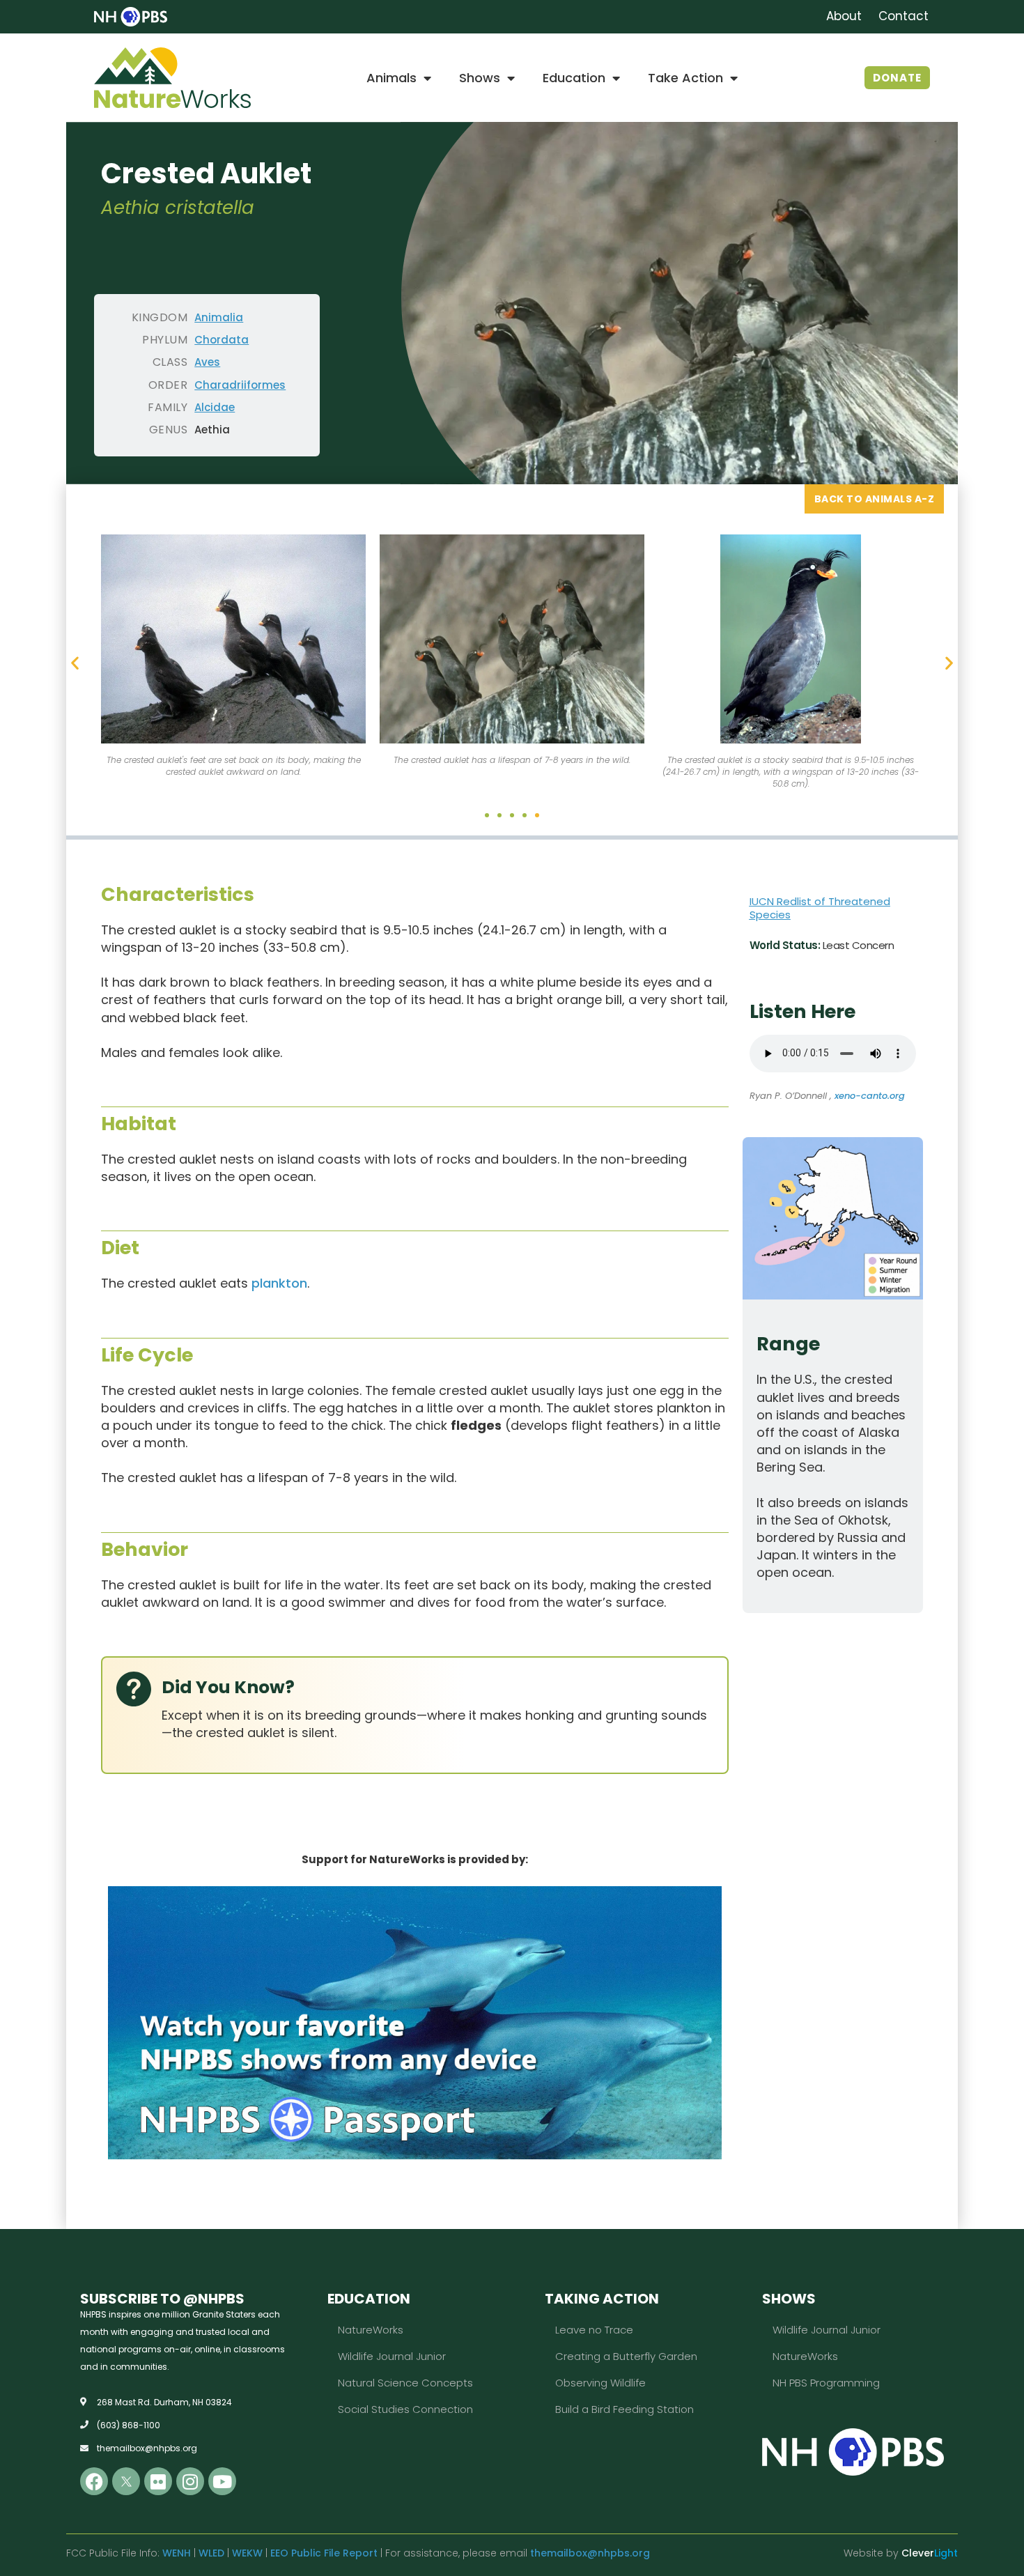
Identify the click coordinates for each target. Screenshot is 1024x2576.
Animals (391, 78)
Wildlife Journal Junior (392, 2356)
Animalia (219, 317)
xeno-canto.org (870, 1096)
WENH (177, 2553)
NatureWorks (371, 2330)
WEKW (247, 2553)
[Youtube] (222, 2481)
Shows (480, 78)
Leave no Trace (594, 2330)
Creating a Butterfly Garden (626, 2356)
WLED (211, 2553)
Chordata (222, 340)
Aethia (212, 430)
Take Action (685, 78)
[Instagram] (190, 2481)
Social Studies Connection (405, 2409)
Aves (207, 362)
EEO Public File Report (324, 2553)
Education (574, 78)
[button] (75, 662)
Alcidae (215, 407)
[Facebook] (94, 2481)
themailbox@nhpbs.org (590, 2553)
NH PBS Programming (826, 2383)
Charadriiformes (240, 385)
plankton (279, 1283)
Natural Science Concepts (405, 2383)
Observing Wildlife (600, 2383)
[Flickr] (158, 2481)
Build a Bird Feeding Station (625, 2409)
